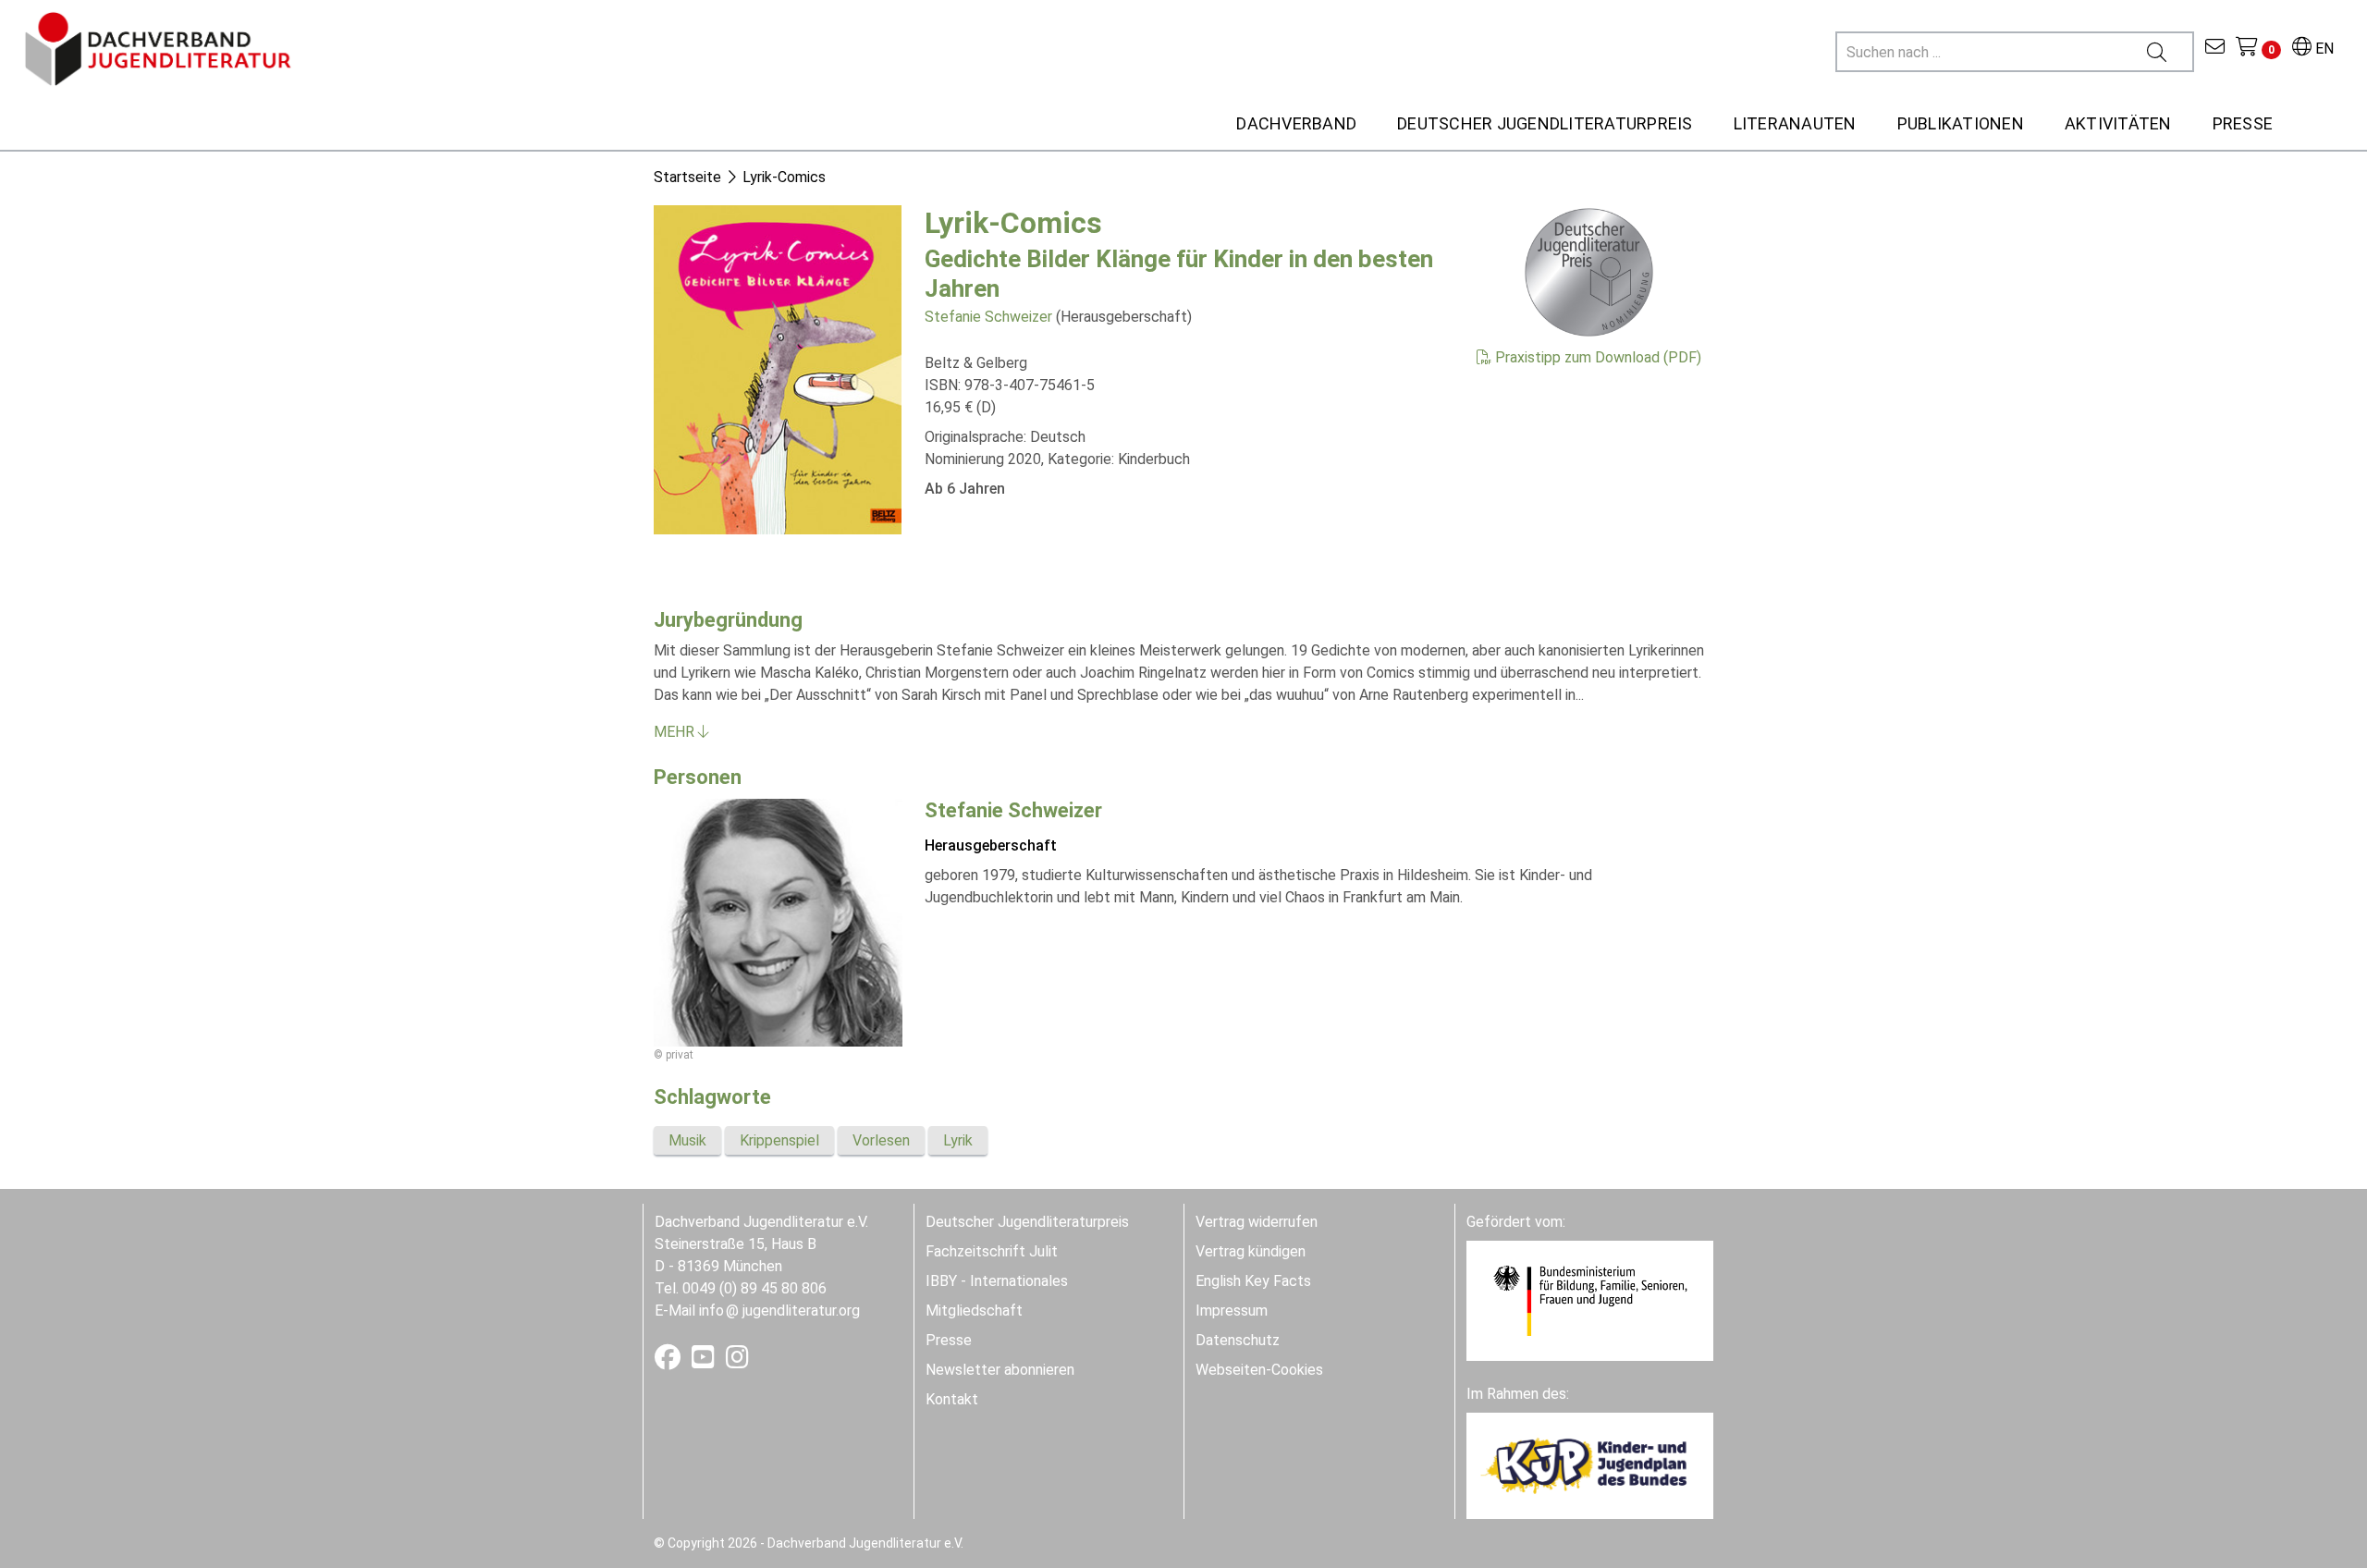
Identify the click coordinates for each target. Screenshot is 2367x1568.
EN (2323, 49)
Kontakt (952, 1399)
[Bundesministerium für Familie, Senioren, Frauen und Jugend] (1590, 1299)
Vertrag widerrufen (1257, 1222)
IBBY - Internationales (997, 1281)
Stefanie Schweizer (988, 317)
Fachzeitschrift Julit (992, 1251)
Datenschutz (1238, 1340)
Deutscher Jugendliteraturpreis (1027, 1222)
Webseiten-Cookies (1259, 1370)
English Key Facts (1253, 1281)
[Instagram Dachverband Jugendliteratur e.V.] (737, 1361)
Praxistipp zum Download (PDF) (1596, 357)
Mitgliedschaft (974, 1311)
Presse (949, 1340)
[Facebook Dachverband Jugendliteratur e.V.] (669, 1361)
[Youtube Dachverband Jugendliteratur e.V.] (705, 1361)
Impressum (1232, 1311)
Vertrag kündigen (1251, 1251)
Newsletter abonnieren (1000, 1370)
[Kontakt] (2215, 49)
